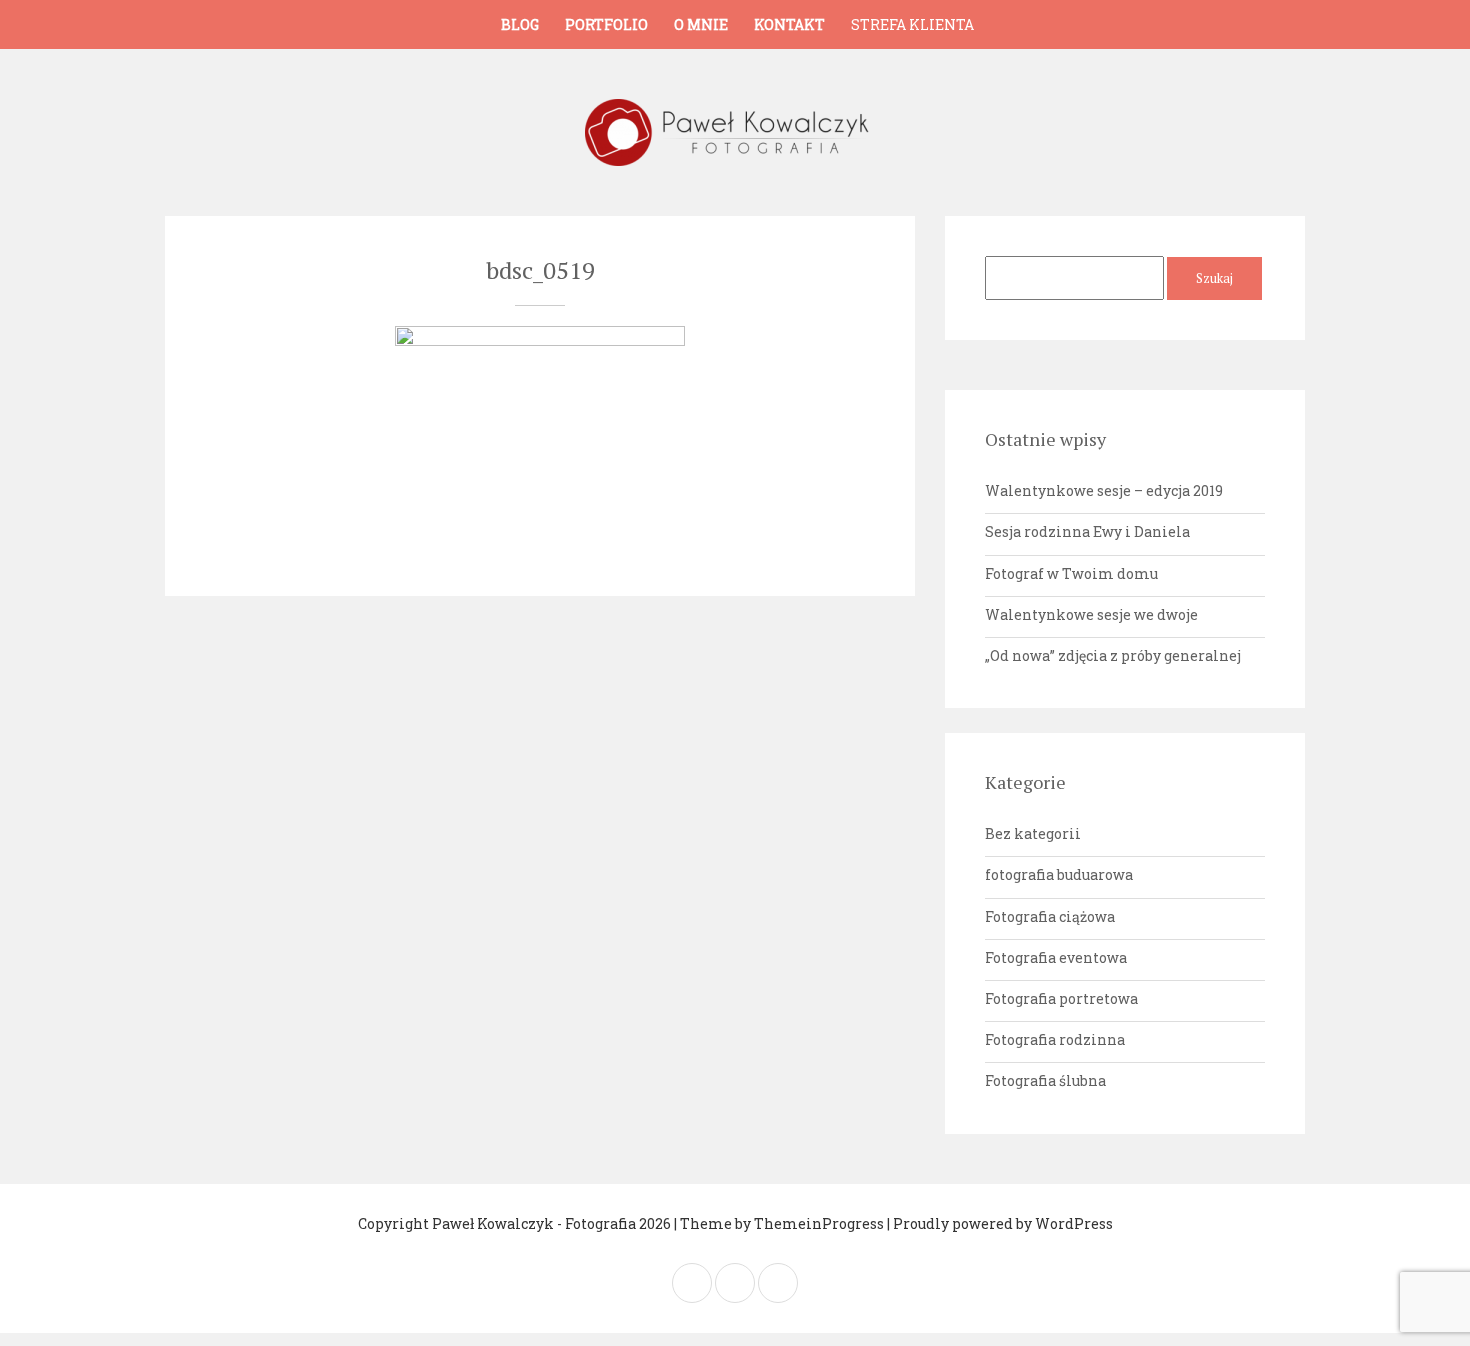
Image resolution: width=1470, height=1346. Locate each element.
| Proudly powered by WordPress (1000, 1223)
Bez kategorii (1033, 833)
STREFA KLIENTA (912, 24)
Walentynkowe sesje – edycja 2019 (1104, 490)
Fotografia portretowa (1061, 998)
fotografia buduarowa (1059, 874)
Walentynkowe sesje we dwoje (1091, 614)
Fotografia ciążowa (1050, 916)
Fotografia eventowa (1056, 957)
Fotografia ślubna (1045, 1080)
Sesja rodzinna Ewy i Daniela (1087, 531)
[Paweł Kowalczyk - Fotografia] (735, 132)
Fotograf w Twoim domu (1071, 573)
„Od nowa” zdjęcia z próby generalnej (1113, 655)
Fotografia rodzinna (1055, 1039)
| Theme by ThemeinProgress (779, 1223)
